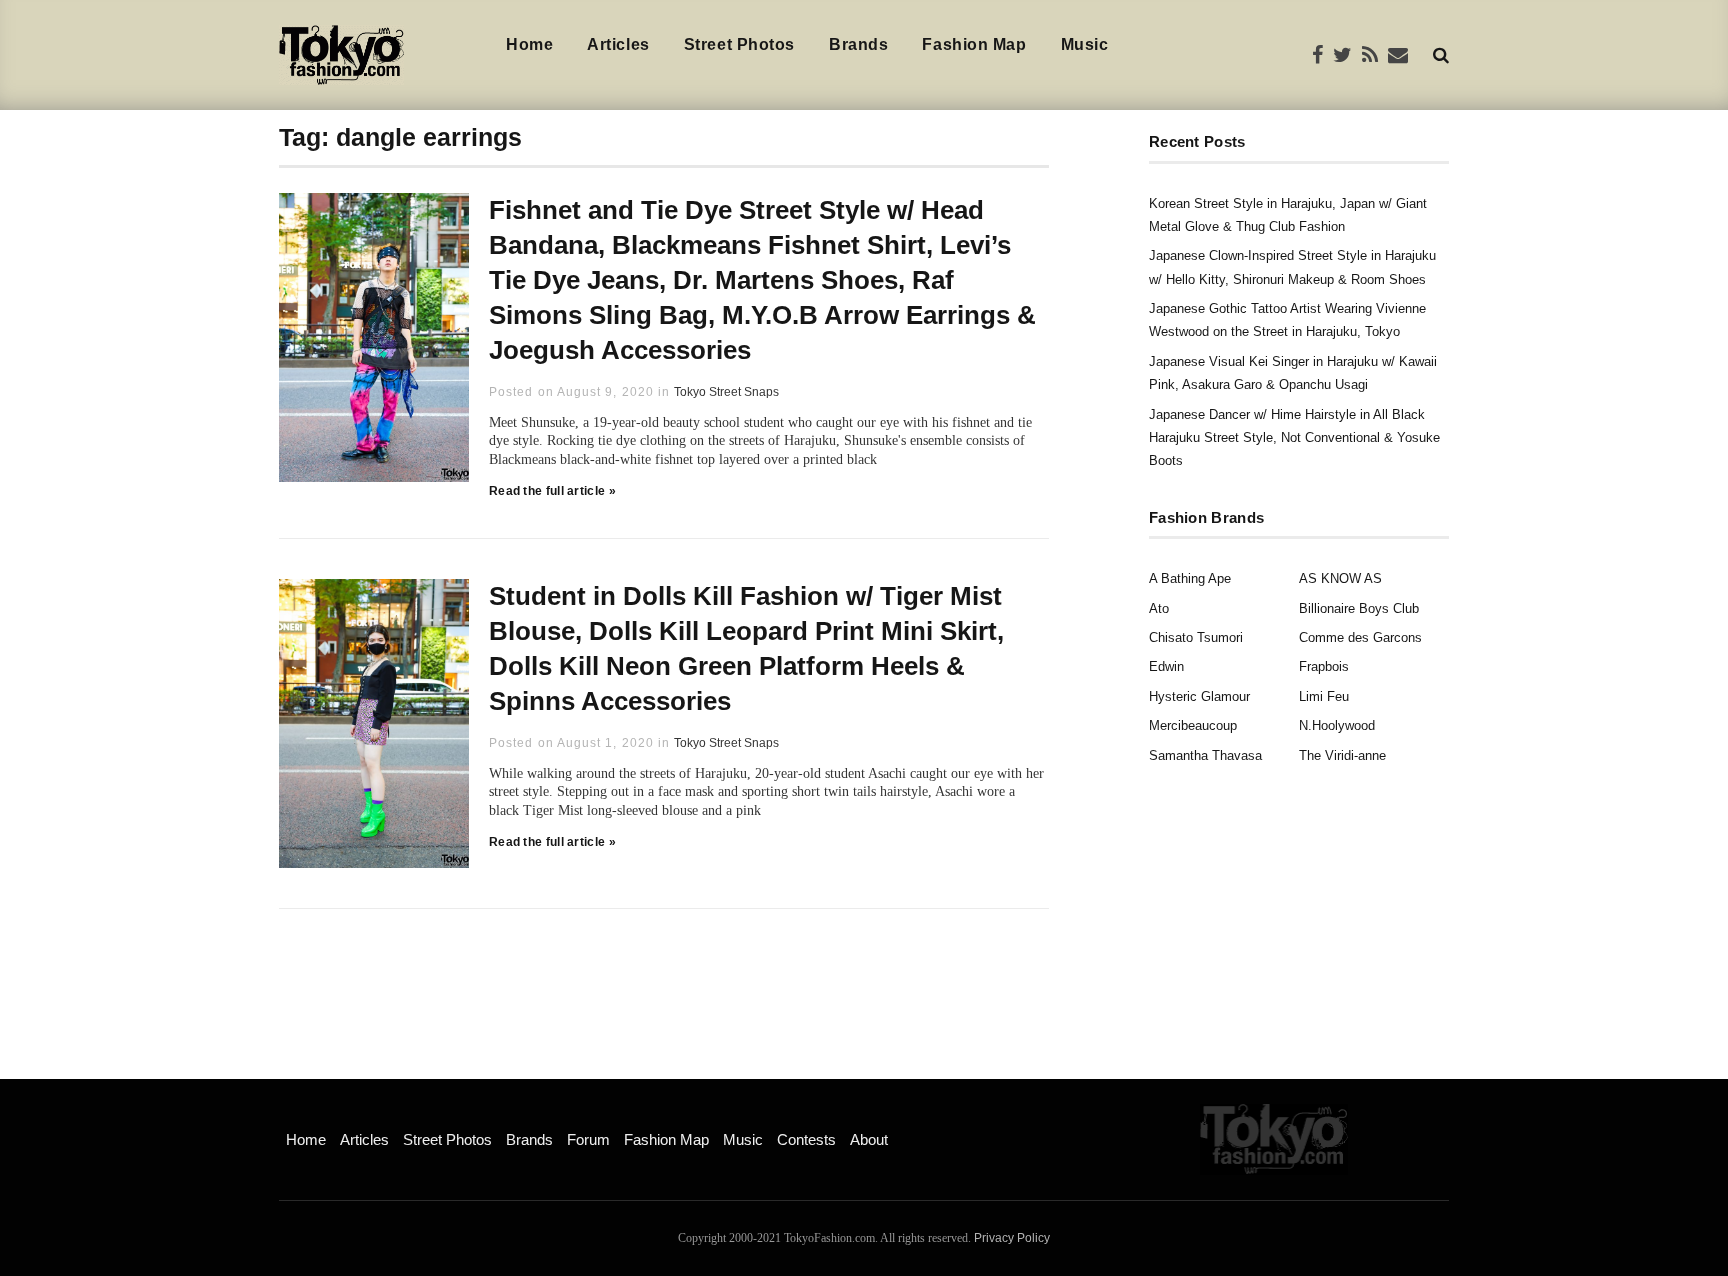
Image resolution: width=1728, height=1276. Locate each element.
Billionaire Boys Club (1359, 608)
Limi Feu (1324, 696)
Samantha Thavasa (1205, 755)
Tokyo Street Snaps (726, 392)
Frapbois (1324, 666)
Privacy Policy (1012, 1238)
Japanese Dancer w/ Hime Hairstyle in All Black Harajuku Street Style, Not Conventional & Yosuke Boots (1294, 438)
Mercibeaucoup (1193, 725)
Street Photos (739, 44)
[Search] (1441, 54)
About (869, 1139)
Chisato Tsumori (1196, 637)
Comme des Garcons (1360, 637)
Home (529, 44)
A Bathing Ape (1190, 578)
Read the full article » (552, 491)
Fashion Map (974, 44)
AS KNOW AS (1340, 578)
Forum (588, 1139)
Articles (618, 44)
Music (1085, 44)
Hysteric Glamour (1199, 696)
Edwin (1166, 666)
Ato (1159, 608)
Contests (806, 1139)
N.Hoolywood (1337, 725)
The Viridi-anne (1342, 755)
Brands (858, 44)
